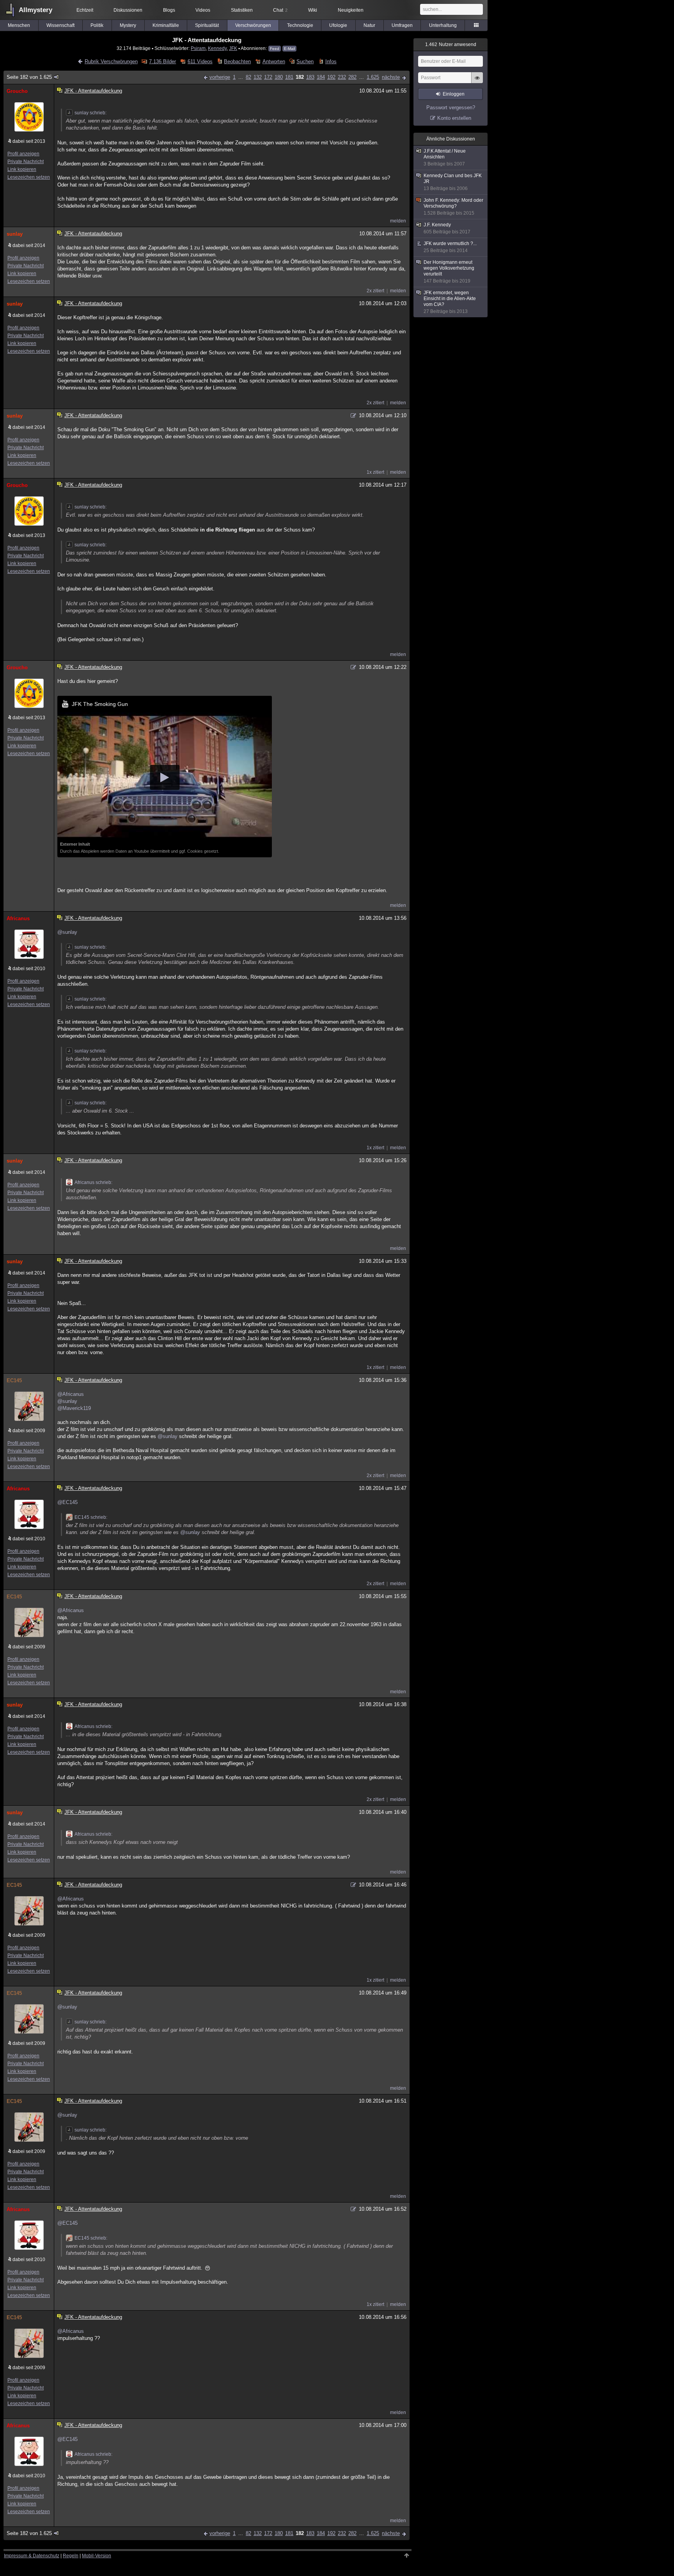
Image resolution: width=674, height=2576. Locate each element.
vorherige (220, 77)
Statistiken (242, 10)
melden (398, 221)
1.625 (373, 77)
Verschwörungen (253, 25)
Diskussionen (128, 10)
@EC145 (67, 1502)
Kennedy (217, 48)
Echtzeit (85, 10)
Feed (275, 49)
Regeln (71, 2556)
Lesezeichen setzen (29, 177)
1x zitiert (375, 472)
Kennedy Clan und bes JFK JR (453, 182)
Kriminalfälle (166, 25)
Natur (369, 25)
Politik (97, 25)
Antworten (274, 61)
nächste (391, 77)
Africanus (18, 918)
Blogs (169, 10)
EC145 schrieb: (91, 1517)
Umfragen (402, 25)
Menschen (19, 25)
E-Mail (289, 49)
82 (248, 77)
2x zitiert (375, 291)
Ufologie (338, 25)
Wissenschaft (60, 25)
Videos (203, 10)
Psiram (198, 48)
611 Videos (200, 61)
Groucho (17, 91)
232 (342, 77)
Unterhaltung (443, 25)
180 (279, 77)
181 (289, 77)
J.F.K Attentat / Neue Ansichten (445, 157)
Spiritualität (207, 25)
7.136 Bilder (162, 61)
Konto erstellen (454, 118)
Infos (331, 61)
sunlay (15, 234)
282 (352, 77)
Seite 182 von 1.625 (29, 77)
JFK (233, 48)
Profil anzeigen (23, 154)
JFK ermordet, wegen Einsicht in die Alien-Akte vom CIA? (450, 302)
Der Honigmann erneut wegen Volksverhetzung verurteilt (449, 272)
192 (331, 77)
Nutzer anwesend (451, 44)
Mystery (128, 25)
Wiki (313, 10)
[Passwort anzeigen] (477, 82)
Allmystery (35, 10)
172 (268, 77)
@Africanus (71, 1394)
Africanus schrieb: (93, 1182)
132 (258, 77)
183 (310, 77)
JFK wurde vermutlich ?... (450, 247)
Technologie (300, 25)
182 (300, 77)
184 (321, 77)
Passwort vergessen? (451, 108)
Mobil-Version (97, 2556)
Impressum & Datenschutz (32, 2556)
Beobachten (237, 61)
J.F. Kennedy (447, 228)
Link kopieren (22, 169)
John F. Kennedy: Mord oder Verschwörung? (453, 207)
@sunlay (67, 932)
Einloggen (454, 94)
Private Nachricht (26, 162)
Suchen (305, 61)
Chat (280, 10)
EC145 (14, 1380)
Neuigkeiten (351, 10)
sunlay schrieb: (90, 113)
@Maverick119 (74, 1408)
